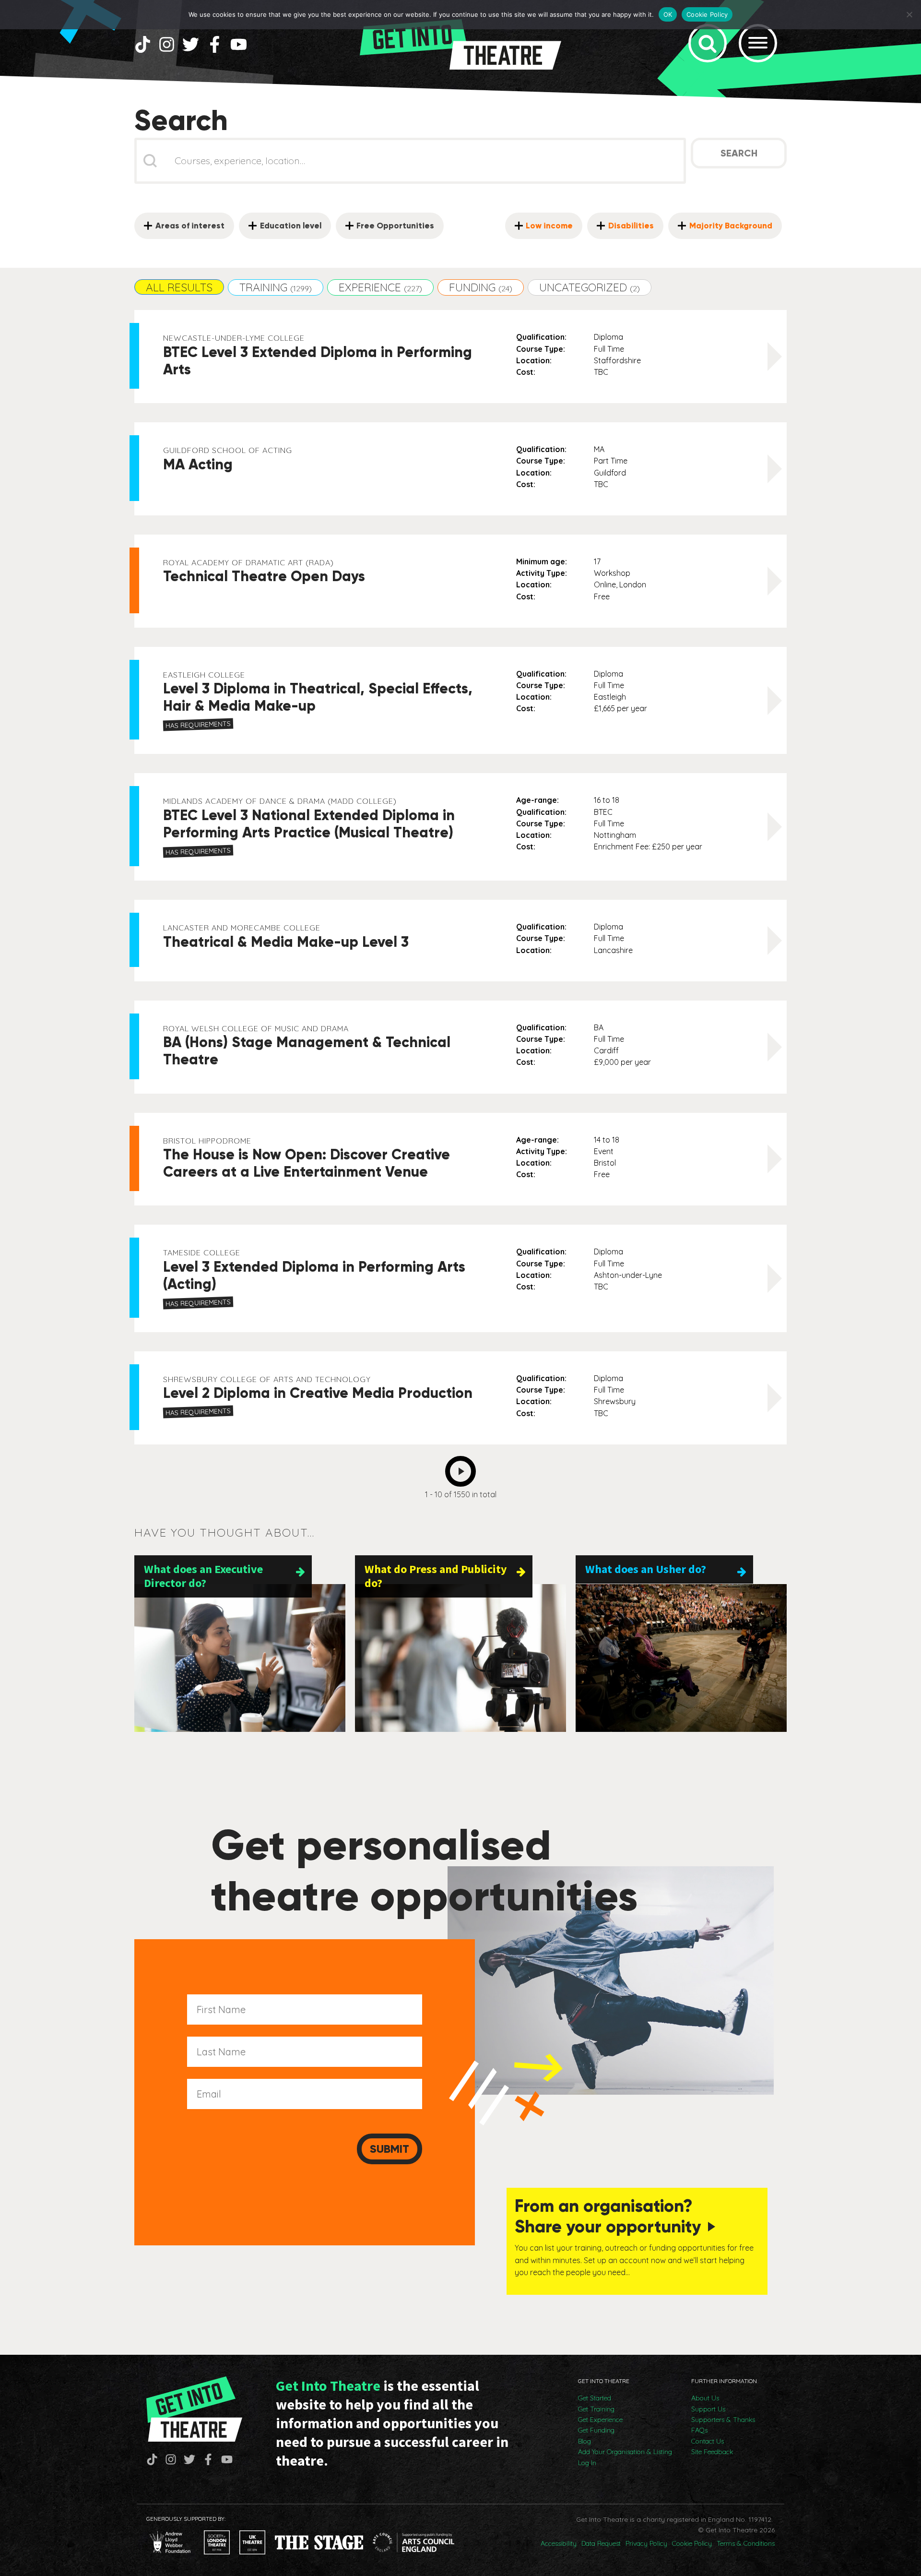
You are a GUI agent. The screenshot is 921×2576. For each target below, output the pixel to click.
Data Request (601, 2543)
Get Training (596, 2409)
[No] (909, 14)
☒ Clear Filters (168, 202)
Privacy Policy (646, 2543)
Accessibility (559, 2543)
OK (668, 14)
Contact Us (708, 2441)
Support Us (708, 2409)
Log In (587, 2463)
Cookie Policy (692, 2543)
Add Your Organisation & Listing (625, 2452)
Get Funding (596, 2430)
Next (463, 1468)
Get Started (595, 2398)
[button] (179, 287)
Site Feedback (712, 2452)
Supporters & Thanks (723, 2420)
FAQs (699, 2430)
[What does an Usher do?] (681, 1658)
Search (739, 153)
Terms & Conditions (746, 2543)
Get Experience (600, 2420)
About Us (705, 2398)
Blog (584, 2441)
